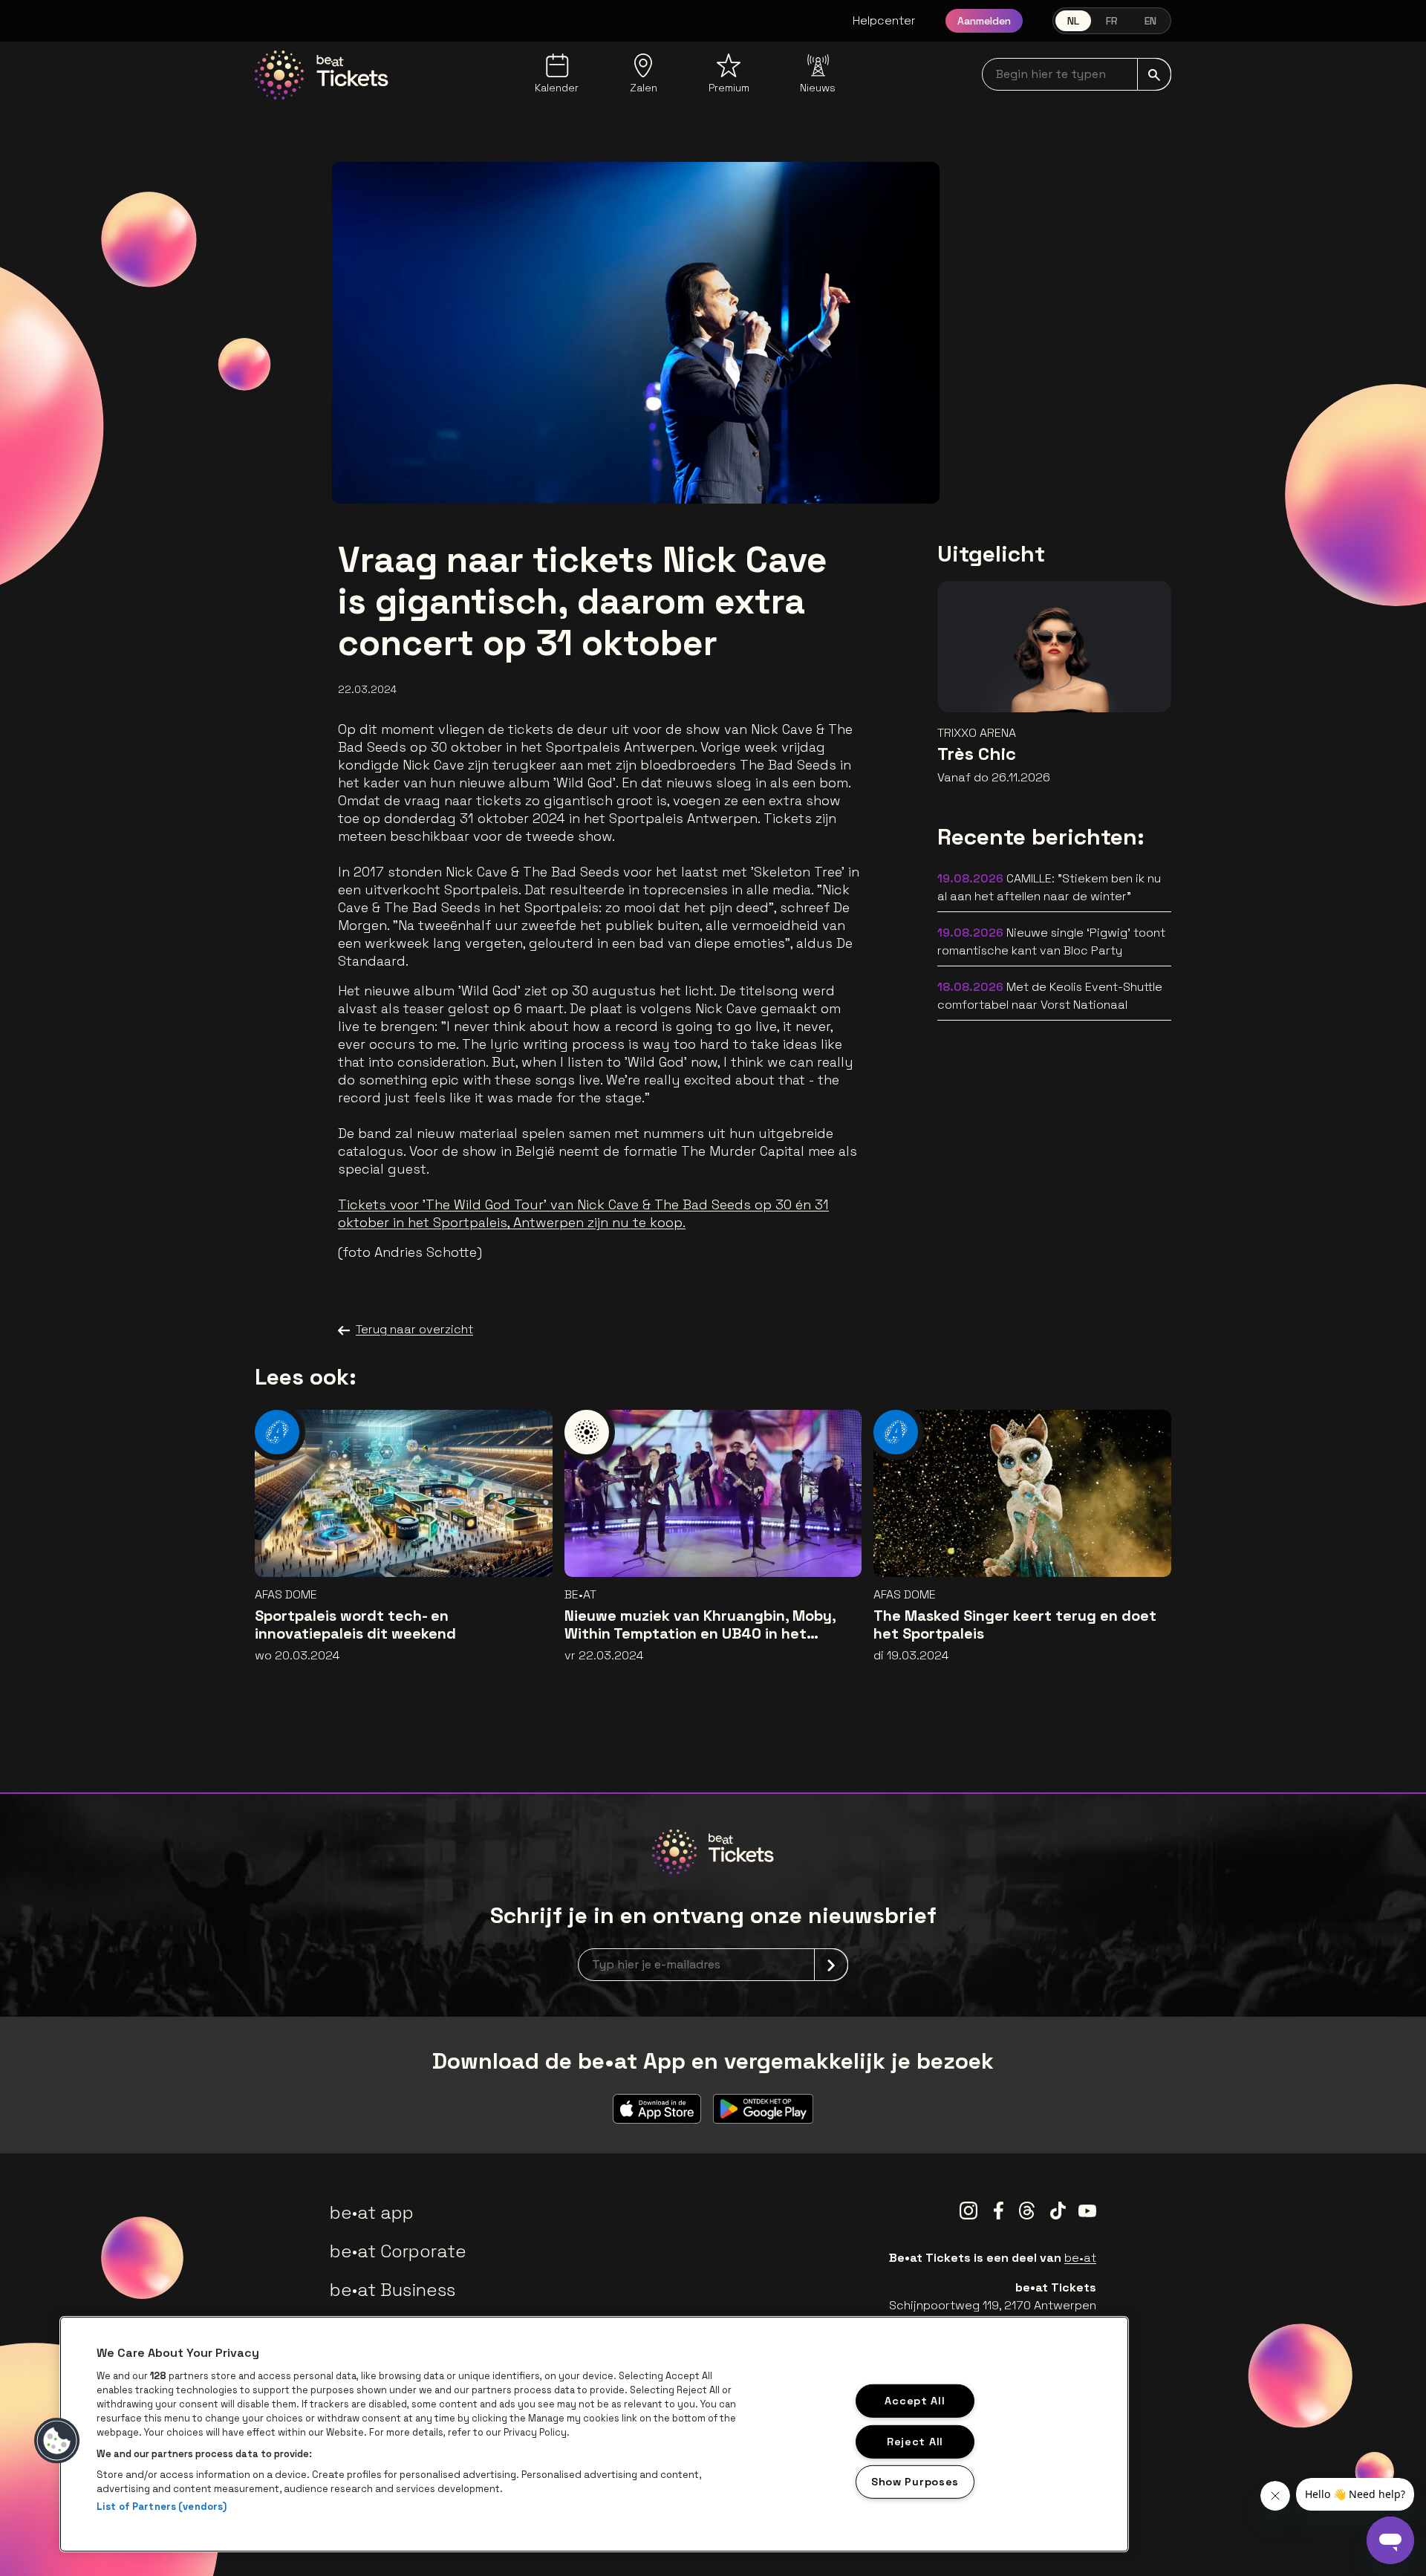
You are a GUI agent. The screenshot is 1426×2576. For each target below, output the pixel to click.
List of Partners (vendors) (162, 2507)
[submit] (1154, 74)
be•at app (372, 2212)
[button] (57, 2441)
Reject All (915, 2441)
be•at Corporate (398, 2251)
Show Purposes (915, 2482)
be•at (1080, 2258)
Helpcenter (884, 20)
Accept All (915, 2401)
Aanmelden (984, 21)
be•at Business (393, 2290)
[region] (594, 2434)
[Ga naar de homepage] (322, 75)
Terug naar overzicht (414, 1329)
